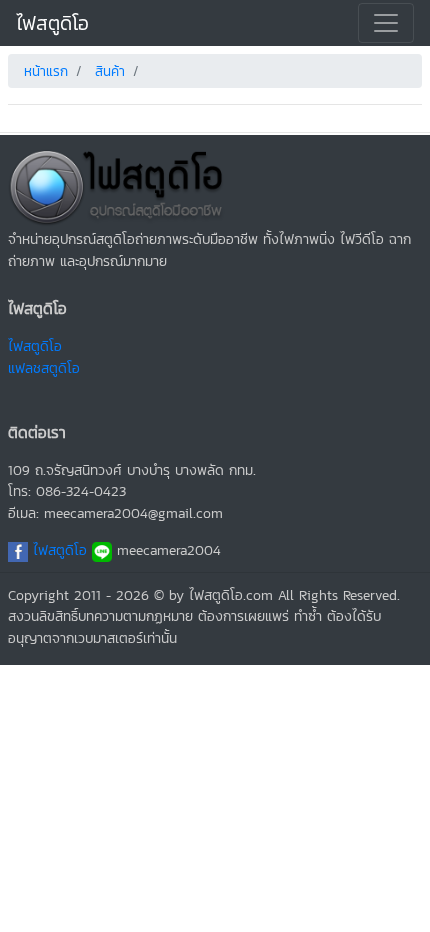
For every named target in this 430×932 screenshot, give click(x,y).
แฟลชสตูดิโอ (44, 368)
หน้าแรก (46, 71)
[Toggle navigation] (386, 23)
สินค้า (110, 71)
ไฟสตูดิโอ (52, 23)
